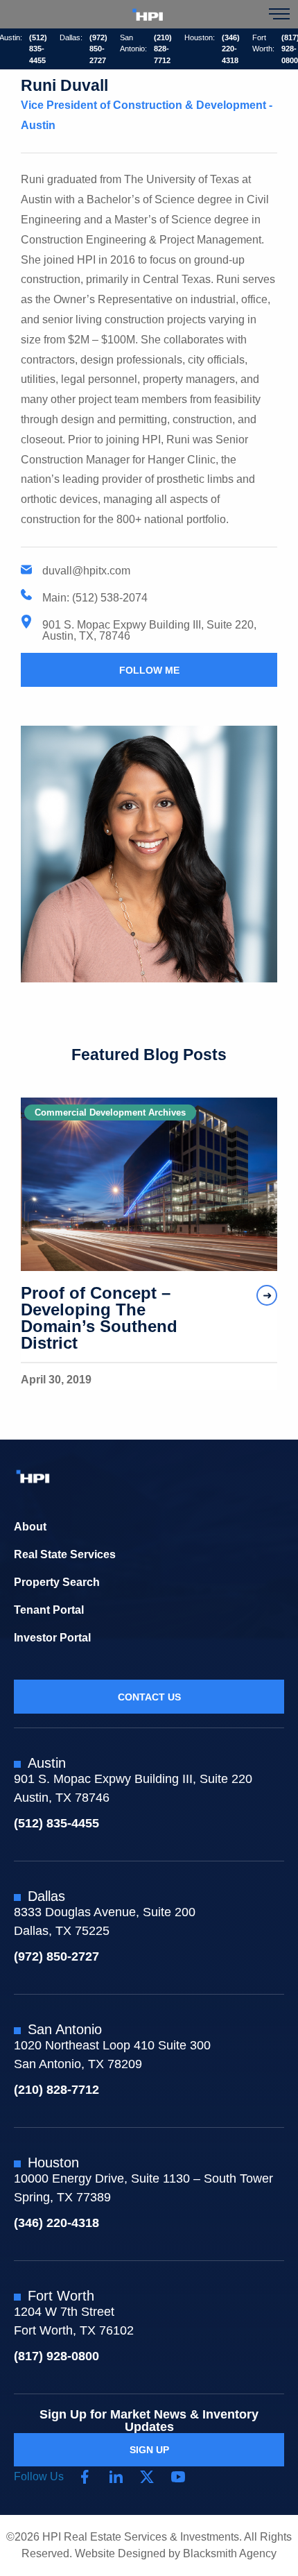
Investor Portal (52, 1638)
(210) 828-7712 (163, 49)
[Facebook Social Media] (85, 2477)
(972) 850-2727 (98, 49)
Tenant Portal (49, 1610)
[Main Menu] (279, 14)
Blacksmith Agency (230, 2553)
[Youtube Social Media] (178, 2477)
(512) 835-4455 (38, 49)
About (30, 1527)
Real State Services (65, 1554)
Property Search (57, 1582)
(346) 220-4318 (231, 49)
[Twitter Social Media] (147, 2477)
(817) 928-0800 (56, 2356)
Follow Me (149, 670)
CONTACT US (149, 1697)
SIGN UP (149, 2450)
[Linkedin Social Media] (116, 2477)
